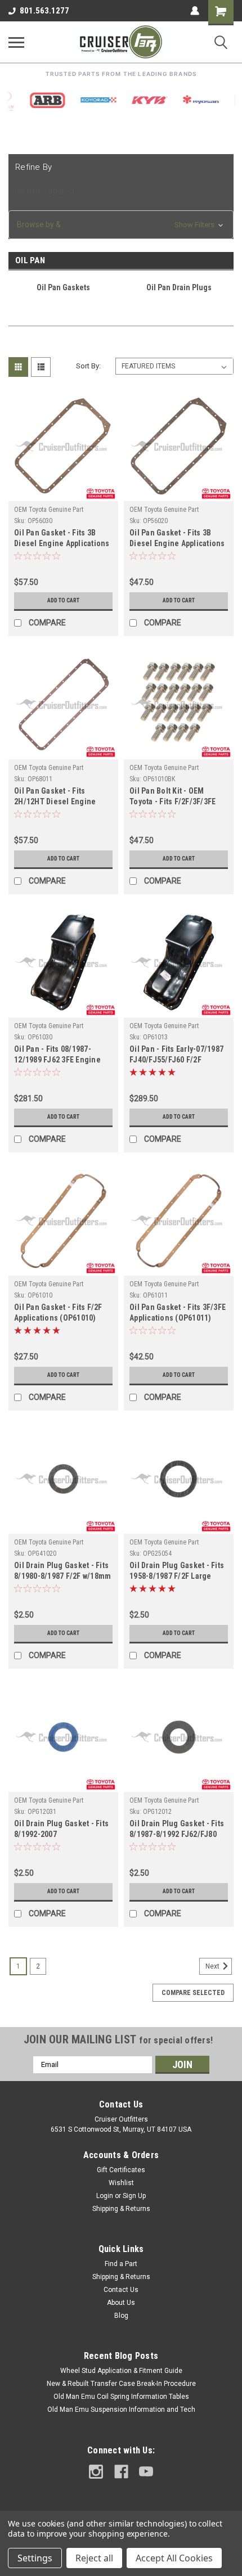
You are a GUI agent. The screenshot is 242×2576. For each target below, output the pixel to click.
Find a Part (121, 2264)
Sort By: (88, 366)
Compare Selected (193, 1993)
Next (213, 1966)
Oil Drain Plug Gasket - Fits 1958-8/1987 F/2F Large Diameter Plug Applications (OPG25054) (178, 1572)
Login (105, 2196)
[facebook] (121, 2472)
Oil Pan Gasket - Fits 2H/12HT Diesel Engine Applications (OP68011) (55, 797)
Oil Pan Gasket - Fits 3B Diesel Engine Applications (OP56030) (62, 539)
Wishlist (121, 2183)
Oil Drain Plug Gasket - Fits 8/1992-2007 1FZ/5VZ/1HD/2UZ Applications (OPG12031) (61, 1830)
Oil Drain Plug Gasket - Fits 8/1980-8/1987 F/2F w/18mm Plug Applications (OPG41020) (62, 1572)
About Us (121, 2303)
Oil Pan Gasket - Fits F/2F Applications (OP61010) (58, 1312)
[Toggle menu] (16, 42)
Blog (121, 2316)
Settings (35, 2558)
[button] (121, 225)
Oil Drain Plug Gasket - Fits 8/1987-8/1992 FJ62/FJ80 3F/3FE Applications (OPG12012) (177, 1830)
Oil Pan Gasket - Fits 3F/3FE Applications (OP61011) (178, 1312)
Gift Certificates (121, 2170)
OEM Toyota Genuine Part (49, 510)
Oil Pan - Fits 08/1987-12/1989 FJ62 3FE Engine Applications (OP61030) (57, 1055)
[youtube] (146, 2472)
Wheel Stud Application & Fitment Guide (121, 2371)
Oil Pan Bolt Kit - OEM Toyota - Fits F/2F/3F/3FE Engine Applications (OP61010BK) (172, 797)
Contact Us (121, 2290)
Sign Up (134, 2196)
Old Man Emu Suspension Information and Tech (121, 2410)
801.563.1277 (44, 11)
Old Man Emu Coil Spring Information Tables (121, 2397)
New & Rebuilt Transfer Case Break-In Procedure (121, 2384)
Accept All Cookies (174, 2558)
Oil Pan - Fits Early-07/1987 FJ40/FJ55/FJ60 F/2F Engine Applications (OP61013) (176, 1055)
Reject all (94, 2558)
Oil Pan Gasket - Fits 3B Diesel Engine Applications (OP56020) (177, 539)
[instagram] (96, 2472)
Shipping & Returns (121, 2209)
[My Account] (195, 11)
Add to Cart (63, 600)
